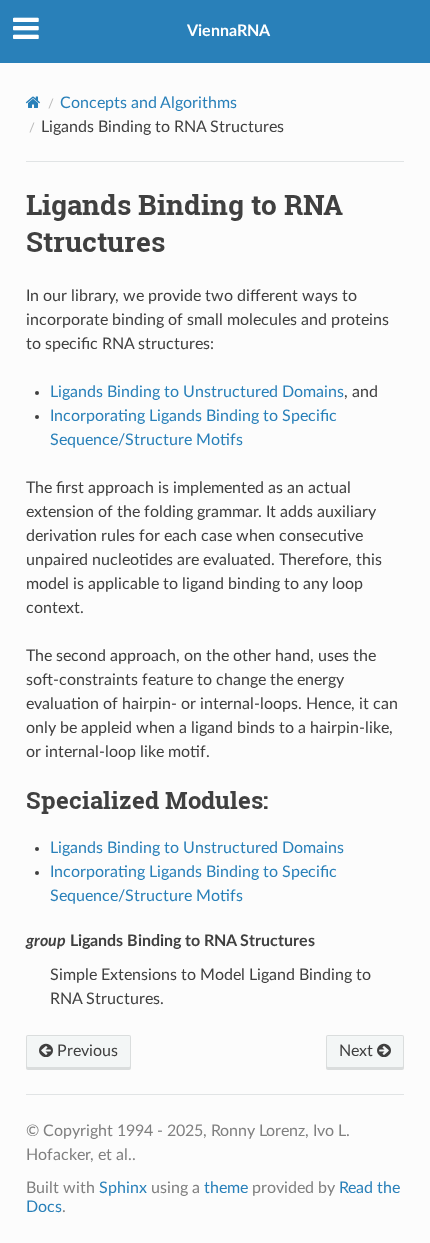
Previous (85, 1051)
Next (358, 1051)
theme (226, 1188)
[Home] (33, 102)
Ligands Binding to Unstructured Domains (197, 848)
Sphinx (123, 1188)
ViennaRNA (228, 31)
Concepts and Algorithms (148, 103)
